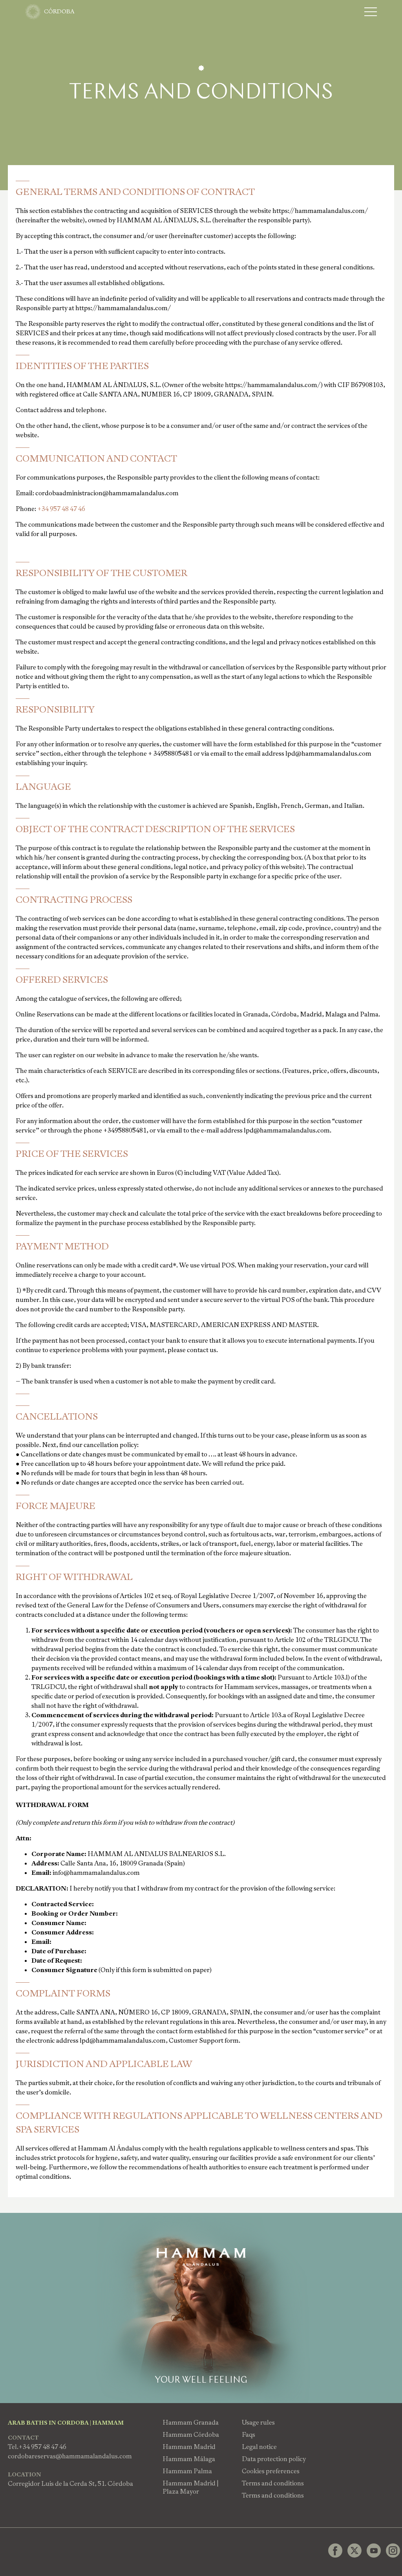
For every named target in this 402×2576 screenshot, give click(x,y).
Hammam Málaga (189, 2459)
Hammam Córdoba (191, 2435)
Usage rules (258, 2422)
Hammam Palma (187, 2471)
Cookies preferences (271, 2471)
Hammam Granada (191, 2422)
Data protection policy (274, 2459)
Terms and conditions (273, 2483)
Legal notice (259, 2447)
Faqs (249, 2435)
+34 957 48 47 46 (61, 509)
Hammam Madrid (189, 2447)
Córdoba (59, 11)
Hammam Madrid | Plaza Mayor (191, 2487)
